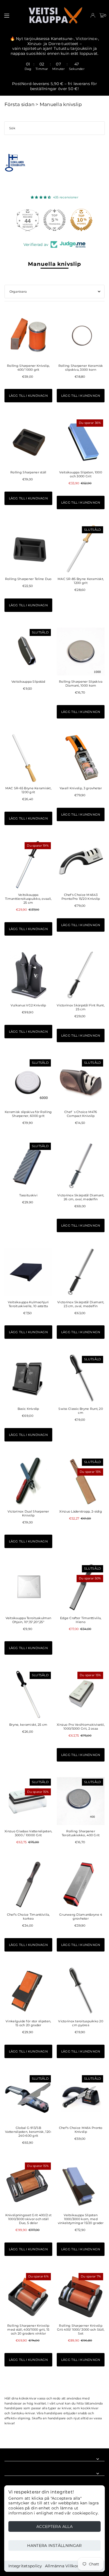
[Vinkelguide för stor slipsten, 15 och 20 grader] (28, 1991)
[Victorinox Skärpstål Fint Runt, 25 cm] (81, 975)
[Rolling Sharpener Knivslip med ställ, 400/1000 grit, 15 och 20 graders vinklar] (28, 2296)
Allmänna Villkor (62, 2566)
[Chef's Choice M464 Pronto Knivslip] (81, 2098)
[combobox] (54, 128)
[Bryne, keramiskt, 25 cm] (28, 1694)
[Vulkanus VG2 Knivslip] (28, 975)
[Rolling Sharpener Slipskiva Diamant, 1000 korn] (81, 651)
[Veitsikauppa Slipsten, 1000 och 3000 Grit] (81, 442)
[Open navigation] (13, 15)
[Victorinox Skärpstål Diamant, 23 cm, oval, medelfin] (81, 1272)
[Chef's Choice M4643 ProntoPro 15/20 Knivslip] (81, 865)
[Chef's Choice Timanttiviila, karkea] (28, 1885)
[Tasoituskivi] (28, 1165)
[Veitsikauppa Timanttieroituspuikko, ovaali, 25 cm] (28, 865)
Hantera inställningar (54, 2546)
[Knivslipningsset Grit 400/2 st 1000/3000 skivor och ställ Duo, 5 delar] (28, 2185)
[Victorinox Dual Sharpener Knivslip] (28, 1481)
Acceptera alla (54, 2526)
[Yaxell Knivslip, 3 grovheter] (81, 758)
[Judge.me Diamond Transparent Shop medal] (28, 220)
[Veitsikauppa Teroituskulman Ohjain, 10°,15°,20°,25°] (28, 1588)
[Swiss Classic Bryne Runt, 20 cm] (81, 1378)
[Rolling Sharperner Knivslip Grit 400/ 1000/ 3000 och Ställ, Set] (81, 2296)
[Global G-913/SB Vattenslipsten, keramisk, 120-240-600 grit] (28, 2098)
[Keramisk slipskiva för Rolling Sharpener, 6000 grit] (28, 1082)
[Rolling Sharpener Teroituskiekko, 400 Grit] (81, 1801)
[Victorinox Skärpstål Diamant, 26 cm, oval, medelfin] (81, 1165)
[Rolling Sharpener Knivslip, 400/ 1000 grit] (28, 335)
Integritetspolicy (25, 2566)
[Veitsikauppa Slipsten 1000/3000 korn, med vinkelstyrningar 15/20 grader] (81, 2185)
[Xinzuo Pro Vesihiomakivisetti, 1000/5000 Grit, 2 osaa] (81, 1694)
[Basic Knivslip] (28, 1378)
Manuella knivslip (61, 104)
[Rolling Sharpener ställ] (28, 442)
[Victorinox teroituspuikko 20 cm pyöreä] (81, 1991)
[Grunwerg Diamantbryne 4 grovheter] (81, 1885)
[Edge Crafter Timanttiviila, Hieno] (81, 1588)
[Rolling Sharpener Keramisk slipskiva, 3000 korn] (81, 335)
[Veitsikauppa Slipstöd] (28, 651)
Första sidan (19, 104)
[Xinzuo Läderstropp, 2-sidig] (81, 1481)
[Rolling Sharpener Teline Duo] (28, 549)
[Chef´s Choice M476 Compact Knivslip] (81, 1082)
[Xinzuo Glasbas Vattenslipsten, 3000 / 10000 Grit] (28, 1801)
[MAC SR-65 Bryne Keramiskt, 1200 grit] (28, 758)
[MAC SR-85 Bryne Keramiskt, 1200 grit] (81, 549)
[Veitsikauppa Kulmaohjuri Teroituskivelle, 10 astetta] (28, 1272)
